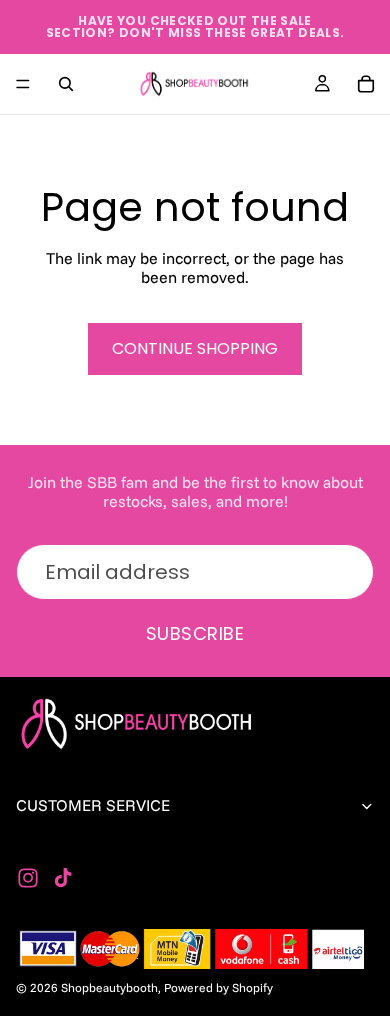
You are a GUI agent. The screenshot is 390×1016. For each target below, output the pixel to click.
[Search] (66, 84)
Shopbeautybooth (109, 987)
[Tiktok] (63, 877)
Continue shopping (195, 348)
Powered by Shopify (218, 987)
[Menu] (23, 84)
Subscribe (195, 633)
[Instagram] (28, 877)
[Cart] (366, 84)
